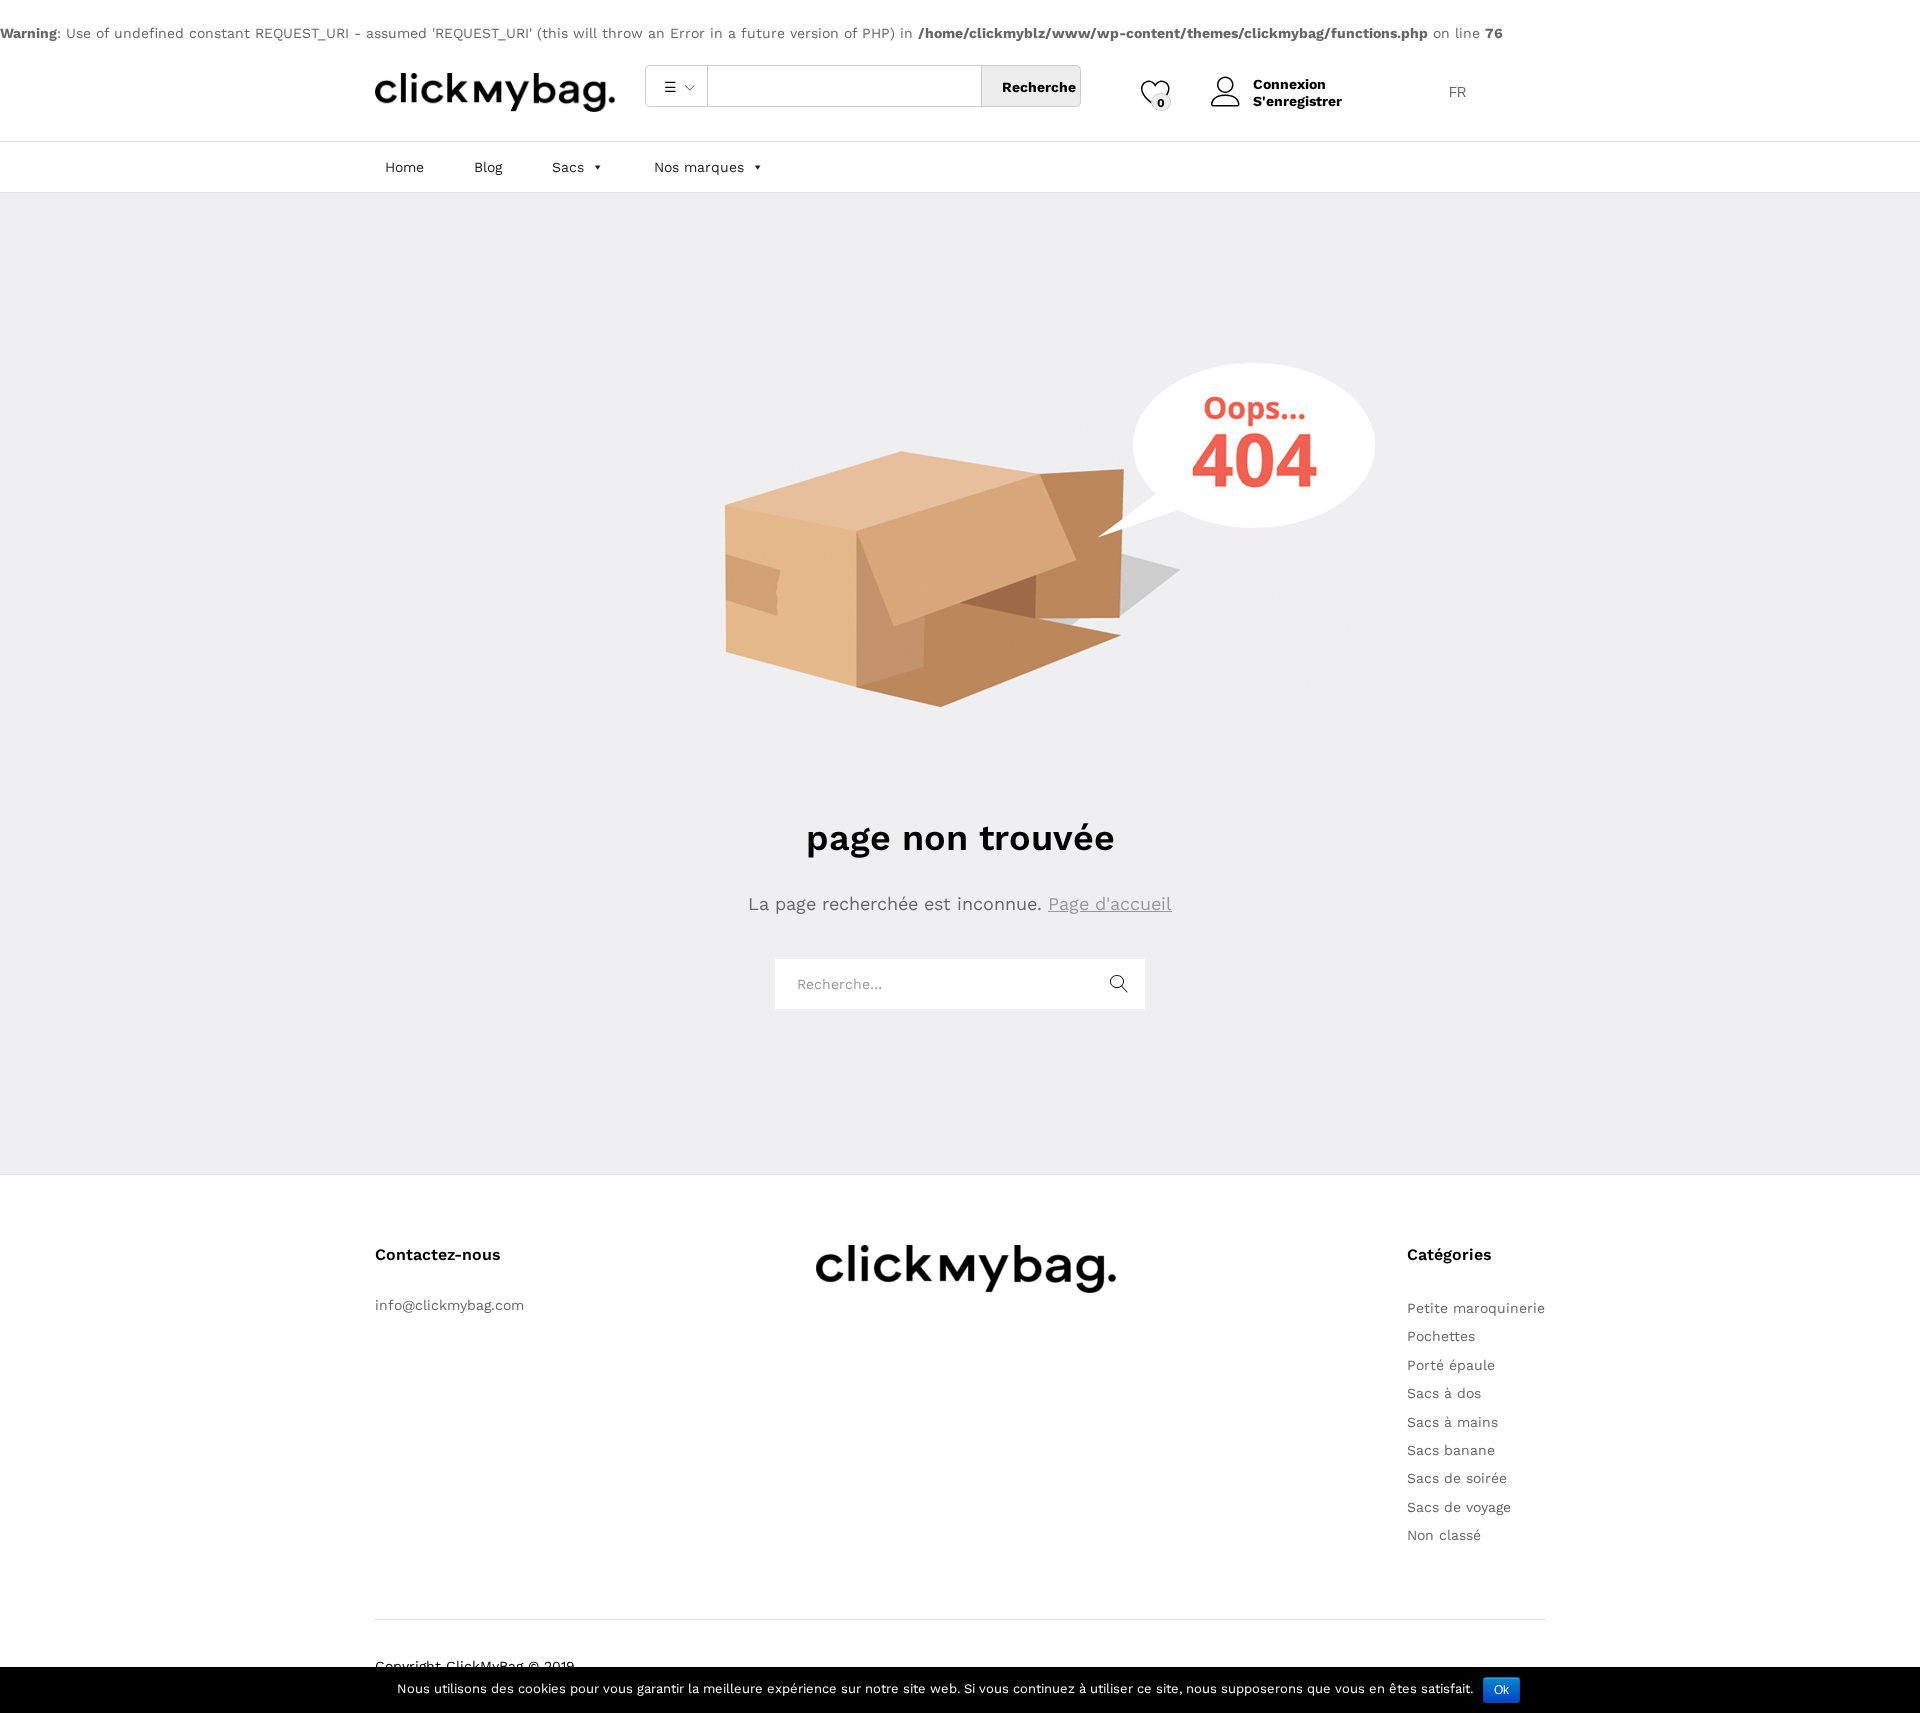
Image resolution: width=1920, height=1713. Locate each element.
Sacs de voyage (1459, 1507)
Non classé (1444, 1535)
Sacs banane (1451, 1450)
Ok (1501, 1690)
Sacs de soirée (1457, 1478)
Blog (488, 167)
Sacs (568, 167)
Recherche (1039, 87)
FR (1457, 92)
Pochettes (1441, 1336)
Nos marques (699, 167)
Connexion (1289, 84)
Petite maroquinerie (1476, 1308)
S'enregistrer (1297, 101)
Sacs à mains (1452, 1422)
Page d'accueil (1110, 903)
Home (404, 167)
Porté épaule (1451, 1365)
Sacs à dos (1444, 1393)
